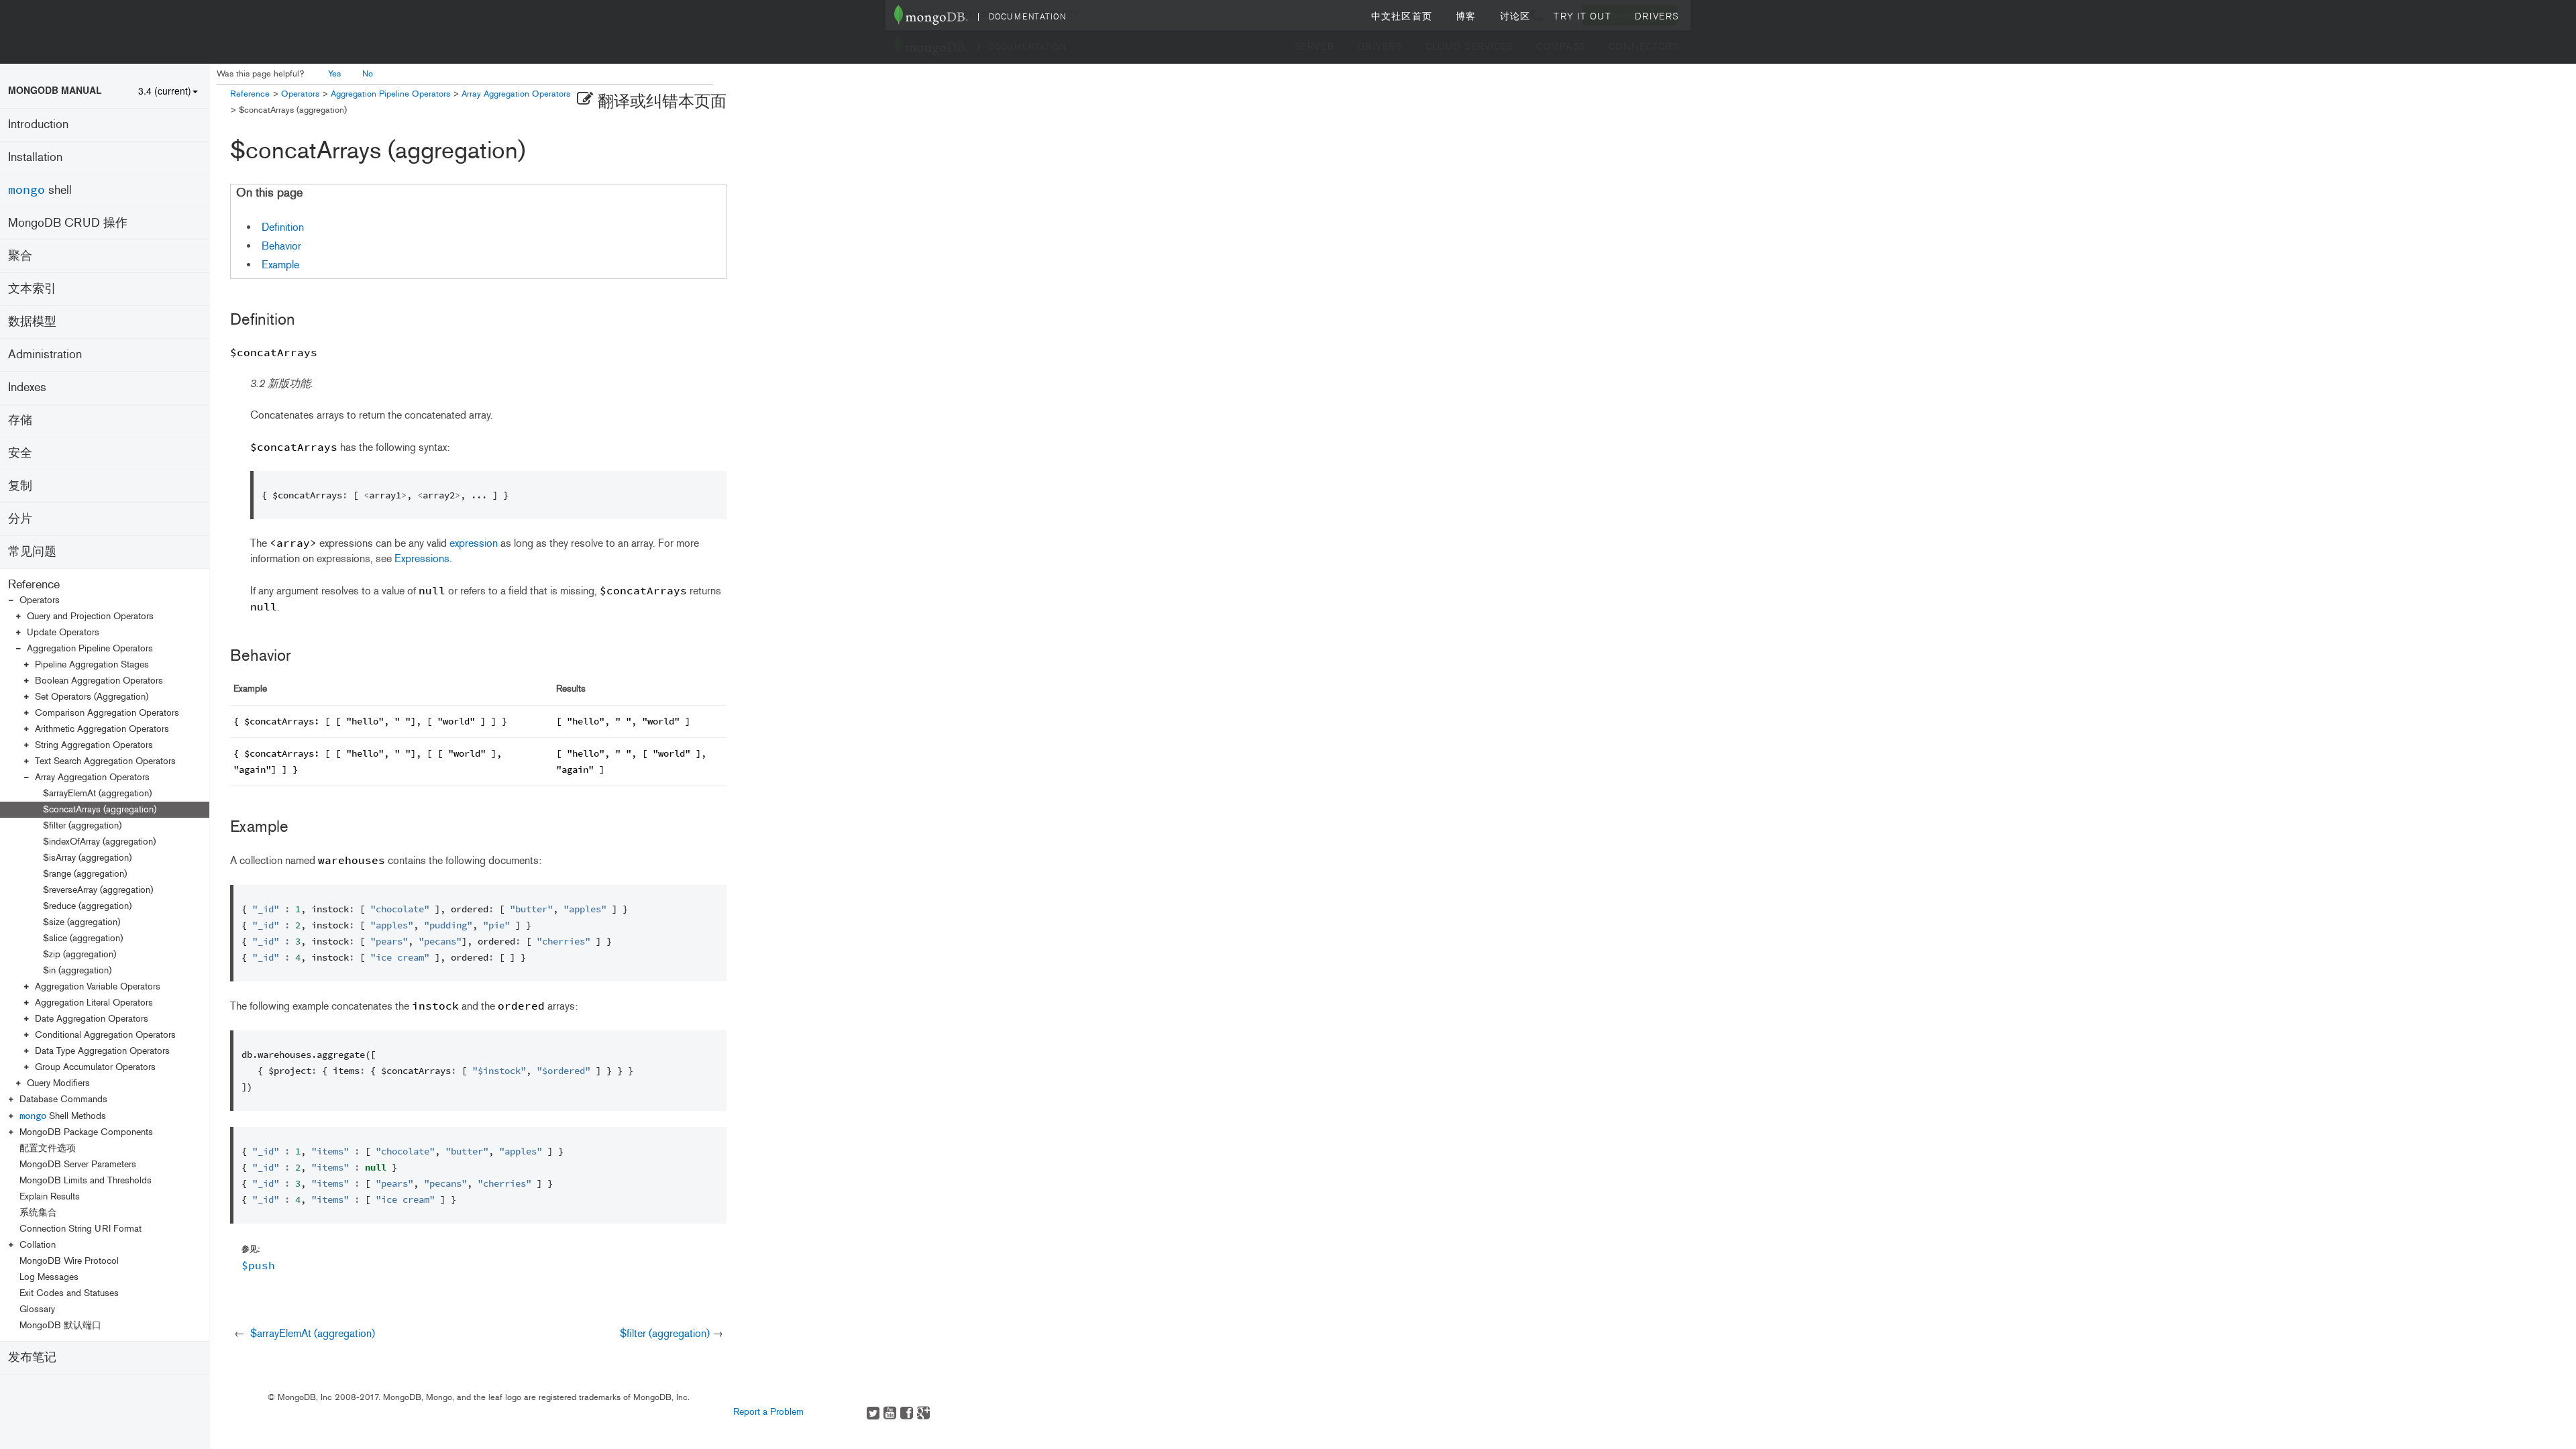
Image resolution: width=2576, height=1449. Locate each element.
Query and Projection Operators (90, 616)
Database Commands (63, 1099)
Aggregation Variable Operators (98, 986)
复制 (20, 486)
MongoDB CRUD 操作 (68, 223)
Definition (283, 227)
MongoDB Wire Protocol (69, 1261)
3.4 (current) (165, 91)
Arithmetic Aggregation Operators (102, 729)
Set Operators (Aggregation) (92, 697)
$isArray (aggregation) (87, 858)
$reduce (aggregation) (87, 906)
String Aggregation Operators (94, 745)
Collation (38, 1245)
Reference (34, 584)
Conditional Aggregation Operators (105, 1035)
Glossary (37, 1309)
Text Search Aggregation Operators (105, 761)
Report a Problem (768, 1412)
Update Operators (63, 632)
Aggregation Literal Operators (94, 1003)
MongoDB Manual (55, 90)
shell (40, 190)
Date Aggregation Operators (92, 1019)
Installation (35, 157)
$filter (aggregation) (82, 825)
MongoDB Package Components (86, 1132)
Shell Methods (63, 1116)
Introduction (38, 124)
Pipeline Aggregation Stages (92, 664)
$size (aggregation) (82, 922)
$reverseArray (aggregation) (98, 890)
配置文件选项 (48, 1148)
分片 (20, 519)
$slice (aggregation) (83, 938)
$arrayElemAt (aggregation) (97, 793)
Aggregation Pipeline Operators (90, 648)
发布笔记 (32, 1357)
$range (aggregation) (85, 874)
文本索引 (32, 288)
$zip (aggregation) (79, 954)
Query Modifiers (58, 1083)
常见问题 (32, 551)
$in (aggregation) (77, 970)
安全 (20, 453)
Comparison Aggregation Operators (107, 713)
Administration (45, 354)
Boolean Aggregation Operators (99, 681)
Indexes (27, 387)
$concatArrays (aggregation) (100, 809)
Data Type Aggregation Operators (102, 1051)
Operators (40, 600)
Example (280, 265)
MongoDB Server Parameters (78, 1164)
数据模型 (32, 321)
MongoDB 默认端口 (60, 1325)
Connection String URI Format (80, 1229)
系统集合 (38, 1213)
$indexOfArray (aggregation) (99, 842)
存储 (20, 420)
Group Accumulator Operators (95, 1067)
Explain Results (50, 1196)
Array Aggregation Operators (92, 777)
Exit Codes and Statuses (69, 1293)
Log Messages (49, 1277)
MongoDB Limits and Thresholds (86, 1180)
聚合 (20, 256)
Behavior (281, 246)
